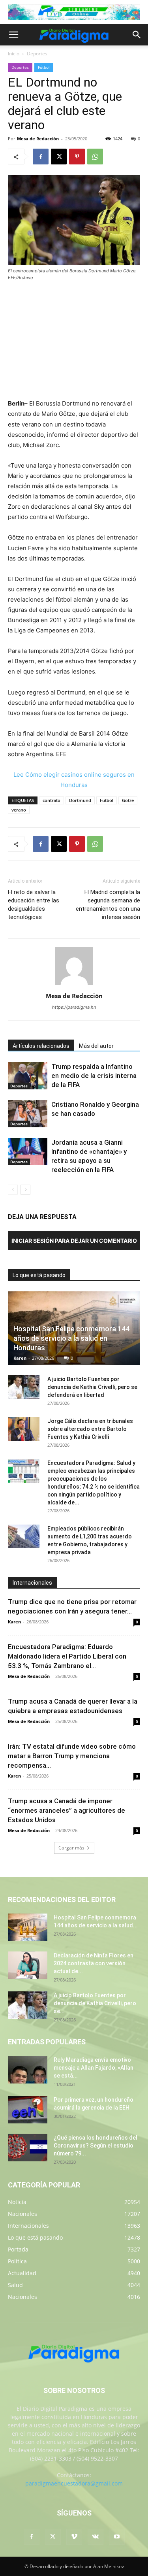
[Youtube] (117, 2537)
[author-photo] (74, 985)
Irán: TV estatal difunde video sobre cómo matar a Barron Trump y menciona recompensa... (72, 1756)
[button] (13, 35)
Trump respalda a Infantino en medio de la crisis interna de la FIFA (94, 1076)
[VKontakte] (96, 2537)
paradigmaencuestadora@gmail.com (74, 2483)
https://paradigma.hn (74, 1007)
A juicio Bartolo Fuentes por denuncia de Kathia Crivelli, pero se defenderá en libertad (92, 1387)
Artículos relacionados (41, 1046)
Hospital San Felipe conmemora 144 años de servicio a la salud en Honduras (71, 1338)
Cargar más (71, 1848)
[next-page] (25, 1190)
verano (19, 810)
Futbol (107, 800)
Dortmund (80, 800)
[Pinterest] (77, 157)
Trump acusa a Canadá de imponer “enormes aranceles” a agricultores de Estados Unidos (67, 1810)
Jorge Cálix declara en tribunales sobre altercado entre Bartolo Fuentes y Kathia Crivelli (90, 1429)
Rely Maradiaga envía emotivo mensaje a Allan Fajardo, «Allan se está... (94, 2068)
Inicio (14, 54)
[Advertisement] (74, 341)
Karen (20, 1358)
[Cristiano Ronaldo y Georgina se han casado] (28, 1114)
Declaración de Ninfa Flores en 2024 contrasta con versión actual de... (94, 1963)
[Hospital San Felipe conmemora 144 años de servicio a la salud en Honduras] (28, 1927)
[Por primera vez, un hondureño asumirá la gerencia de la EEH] (28, 2110)
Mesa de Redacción (29, 1676)
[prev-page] (13, 1190)
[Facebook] (41, 157)
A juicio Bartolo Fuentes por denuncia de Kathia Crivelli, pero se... (95, 2003)
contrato (52, 800)
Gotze (128, 800)
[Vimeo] (74, 2537)
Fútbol (44, 67)
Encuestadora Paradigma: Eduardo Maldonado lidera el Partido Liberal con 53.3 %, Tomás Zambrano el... (67, 1656)
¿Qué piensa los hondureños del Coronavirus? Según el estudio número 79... (96, 2146)
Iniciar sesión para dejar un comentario (74, 1241)
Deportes (37, 54)
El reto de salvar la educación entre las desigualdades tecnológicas (34, 905)
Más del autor (96, 1046)
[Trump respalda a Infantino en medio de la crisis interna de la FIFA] (28, 1076)
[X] (59, 157)
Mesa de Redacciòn (38, 139)
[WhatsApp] (95, 157)
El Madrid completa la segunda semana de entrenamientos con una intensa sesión (108, 905)
